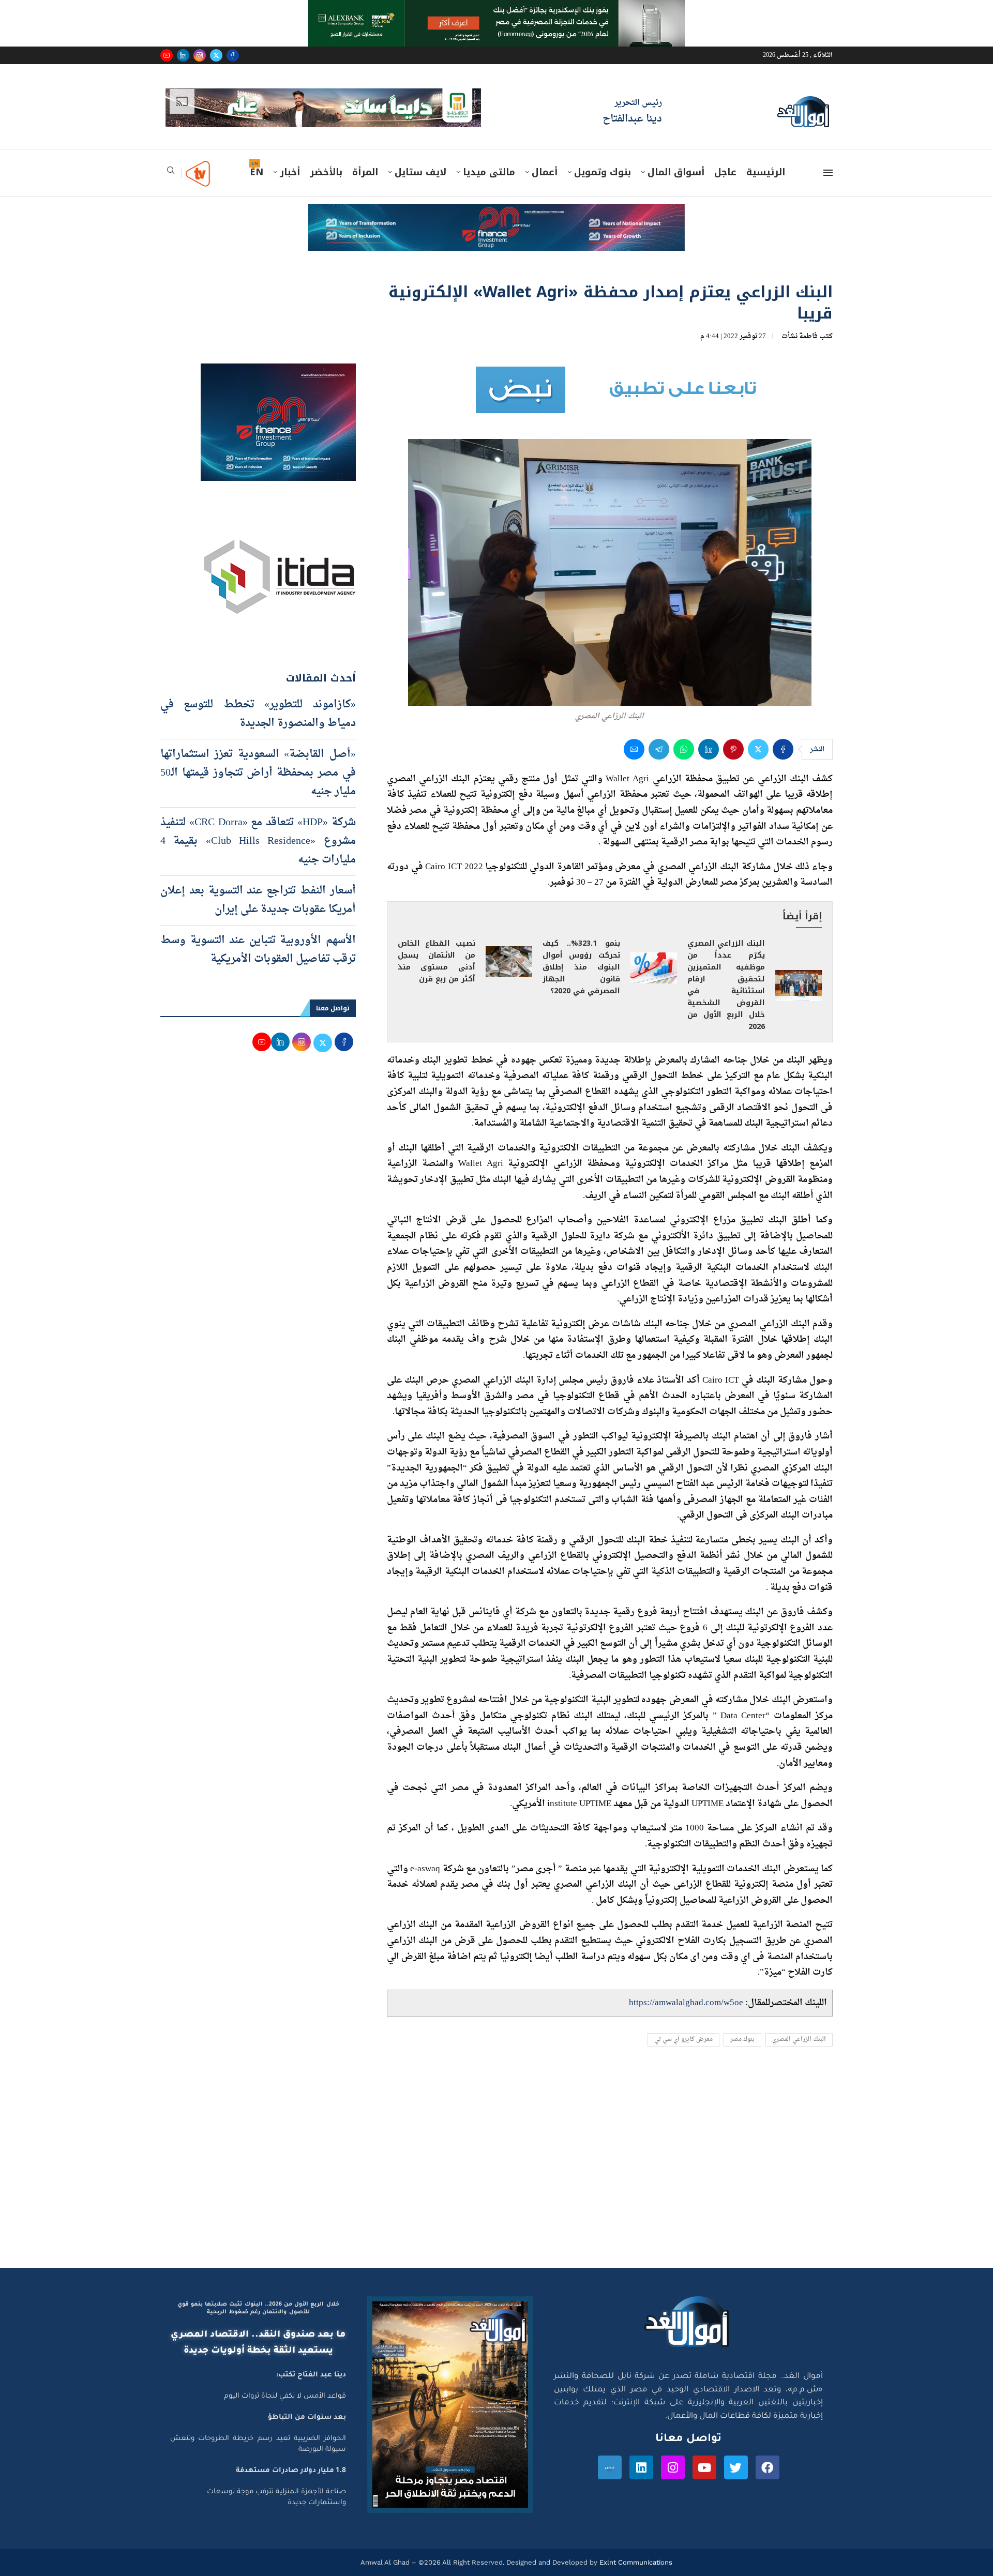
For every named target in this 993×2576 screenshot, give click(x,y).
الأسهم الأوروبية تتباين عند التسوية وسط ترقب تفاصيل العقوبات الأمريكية (258, 950)
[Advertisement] (496, 2170)
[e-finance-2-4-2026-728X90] (496, 214)
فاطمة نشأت (800, 336)
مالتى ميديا (489, 172)
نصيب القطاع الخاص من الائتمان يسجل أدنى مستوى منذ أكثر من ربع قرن (437, 961)
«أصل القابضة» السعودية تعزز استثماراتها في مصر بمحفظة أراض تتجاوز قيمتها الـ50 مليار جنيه (258, 773)
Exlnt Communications (635, 2562)
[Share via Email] (634, 749)
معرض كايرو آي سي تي (683, 2040)
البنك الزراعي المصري (799, 2040)
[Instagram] (200, 55)
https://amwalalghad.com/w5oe (686, 2003)
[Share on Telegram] (659, 749)
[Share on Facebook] (783, 749)
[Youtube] (167, 55)
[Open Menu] (828, 173)
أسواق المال (676, 172)
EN (257, 172)
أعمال (545, 172)
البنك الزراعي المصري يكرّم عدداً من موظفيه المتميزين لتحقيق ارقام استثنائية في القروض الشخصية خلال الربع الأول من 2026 (726, 985)
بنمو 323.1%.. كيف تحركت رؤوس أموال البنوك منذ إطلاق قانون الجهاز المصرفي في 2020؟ (581, 967)
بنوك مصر (742, 2040)
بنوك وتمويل (603, 172)
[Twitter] (216, 55)
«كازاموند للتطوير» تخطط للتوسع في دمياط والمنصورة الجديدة (258, 714)
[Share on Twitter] (758, 749)
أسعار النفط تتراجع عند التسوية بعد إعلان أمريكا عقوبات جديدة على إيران (258, 900)
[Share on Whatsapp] (684, 749)
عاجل (725, 172)
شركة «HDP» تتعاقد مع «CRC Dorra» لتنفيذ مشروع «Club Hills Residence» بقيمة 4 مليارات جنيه (258, 841)
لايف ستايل (420, 172)
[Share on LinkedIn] (709, 749)
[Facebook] (233, 55)
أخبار (290, 172)
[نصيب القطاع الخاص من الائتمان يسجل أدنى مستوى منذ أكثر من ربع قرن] (509, 962)
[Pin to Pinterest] (733, 749)
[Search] (171, 173)
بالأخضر (326, 172)
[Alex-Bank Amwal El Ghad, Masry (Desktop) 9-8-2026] (496, 10)
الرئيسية (766, 172)
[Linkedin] (183, 55)
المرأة (365, 172)
